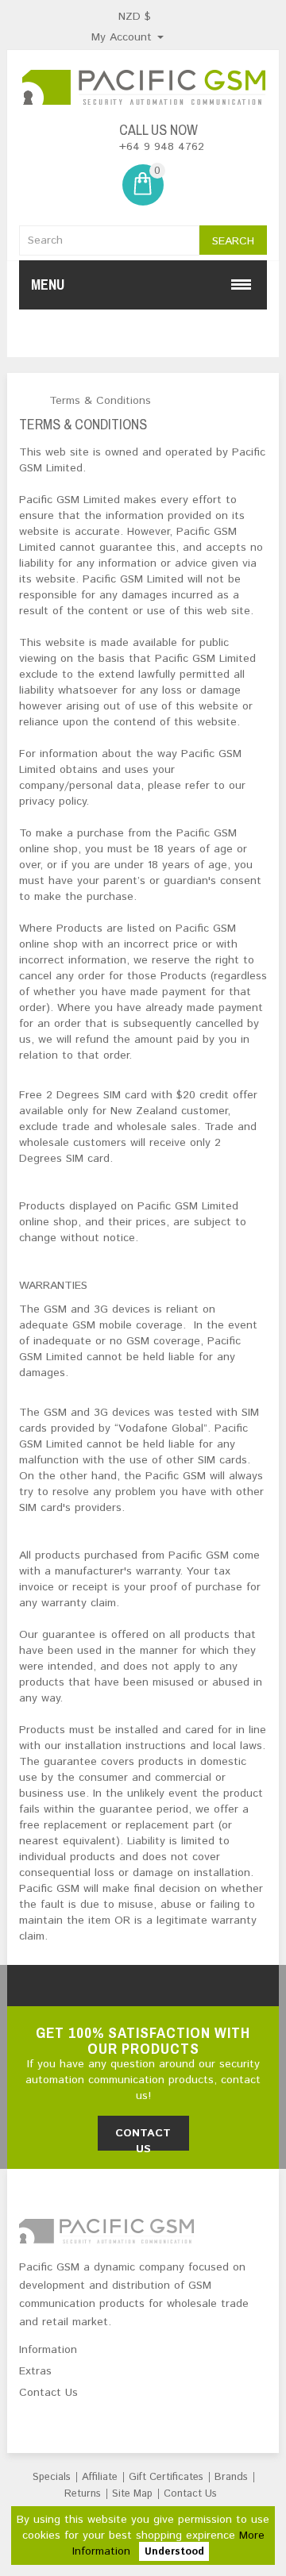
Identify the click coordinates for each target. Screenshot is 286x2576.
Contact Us (190, 2494)
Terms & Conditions (100, 401)
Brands (231, 2477)
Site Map (132, 2494)
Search (233, 241)
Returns (83, 2494)
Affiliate (100, 2477)
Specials (52, 2477)
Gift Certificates (166, 2477)
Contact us (143, 2138)
